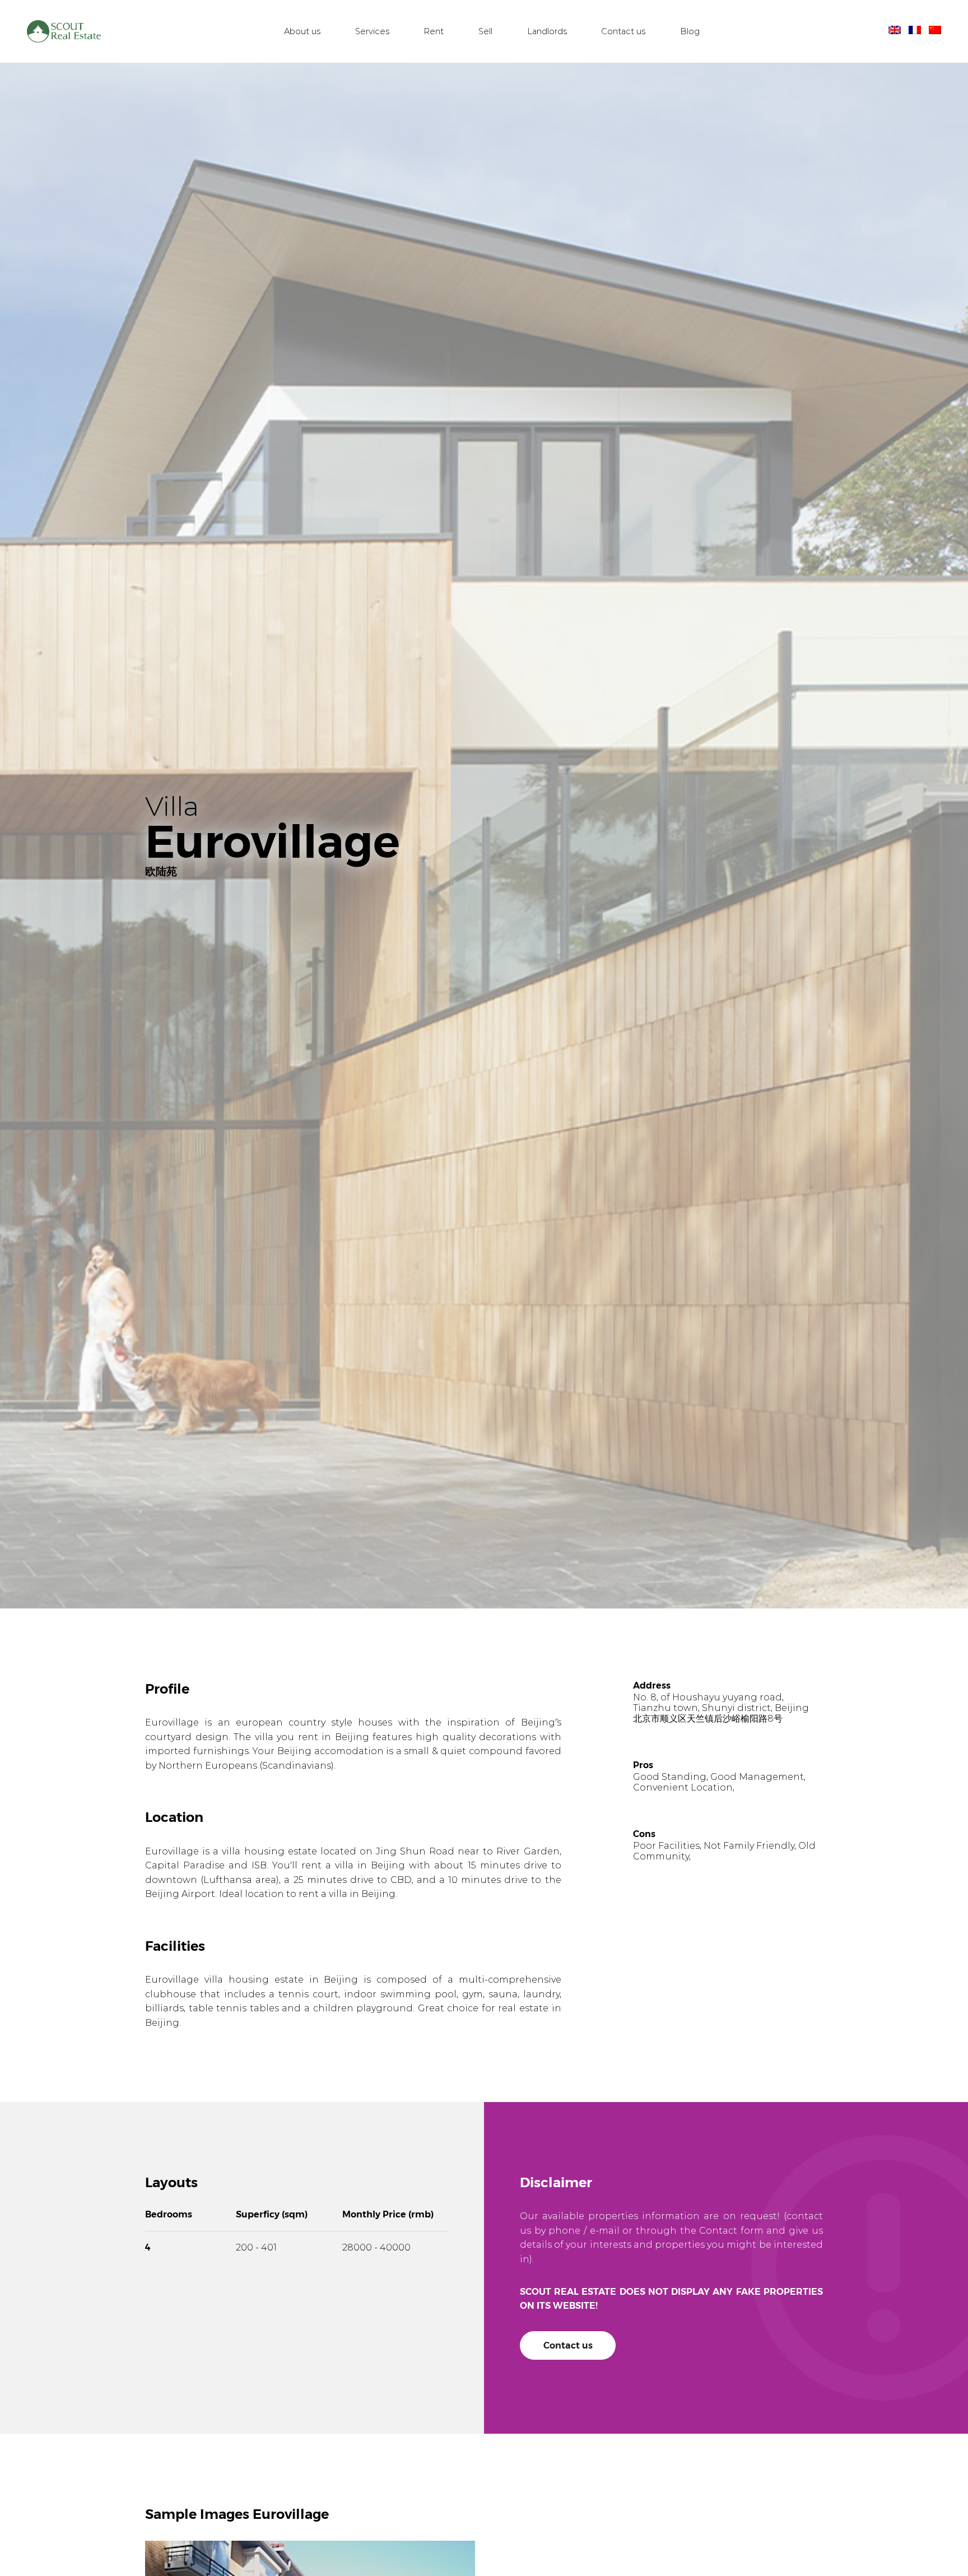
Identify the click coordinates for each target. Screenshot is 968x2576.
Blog (690, 32)
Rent (434, 32)
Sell (485, 32)
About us (302, 32)
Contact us (623, 32)
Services (372, 32)
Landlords (547, 32)
